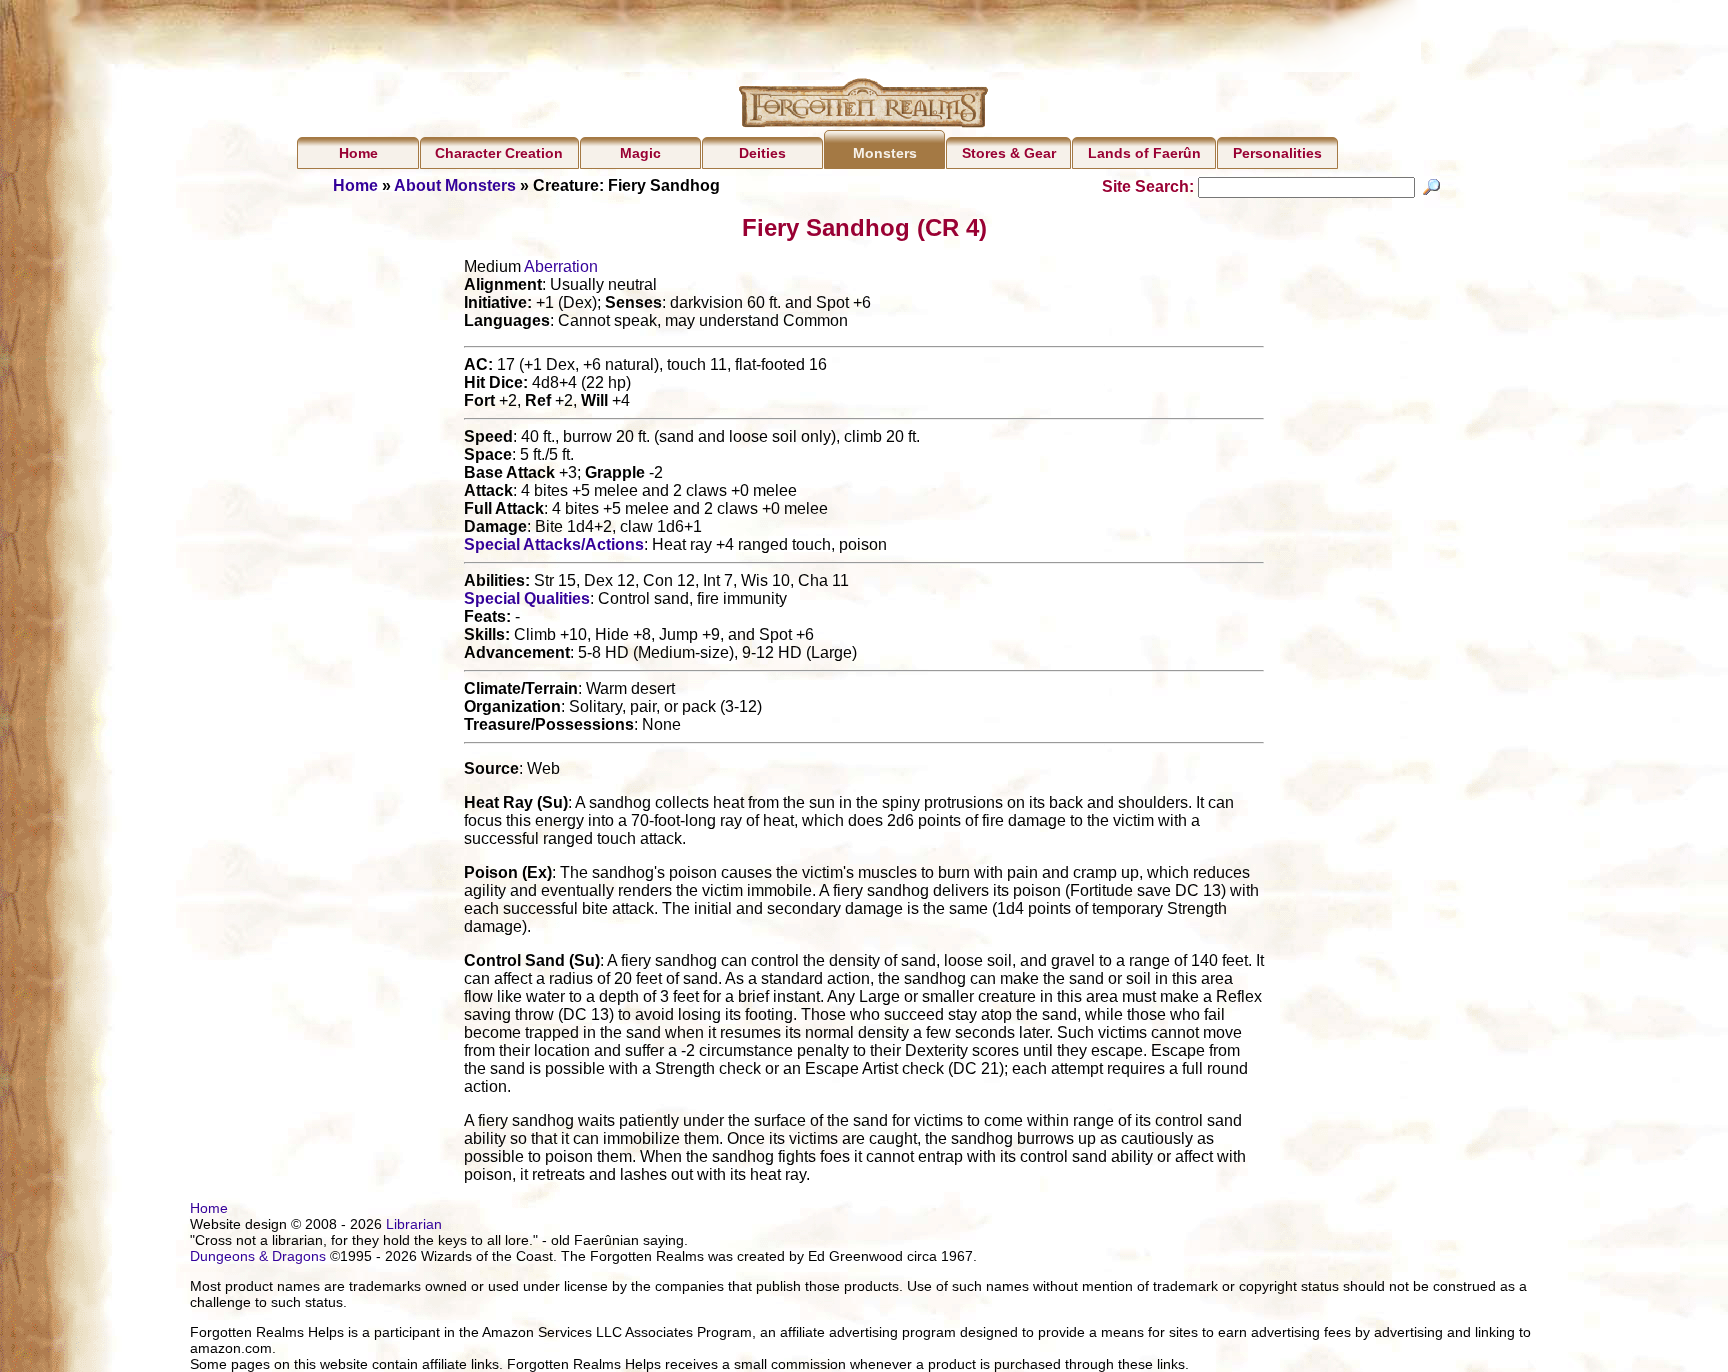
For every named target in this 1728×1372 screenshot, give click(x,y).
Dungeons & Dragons (258, 1256)
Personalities (1277, 153)
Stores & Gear (1009, 153)
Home (358, 153)
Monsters (885, 153)
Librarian (414, 1224)
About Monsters (455, 185)
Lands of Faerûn (1144, 153)
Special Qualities (527, 598)
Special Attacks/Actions (554, 544)
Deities (762, 153)
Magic (640, 153)
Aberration (561, 266)
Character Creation (499, 153)
